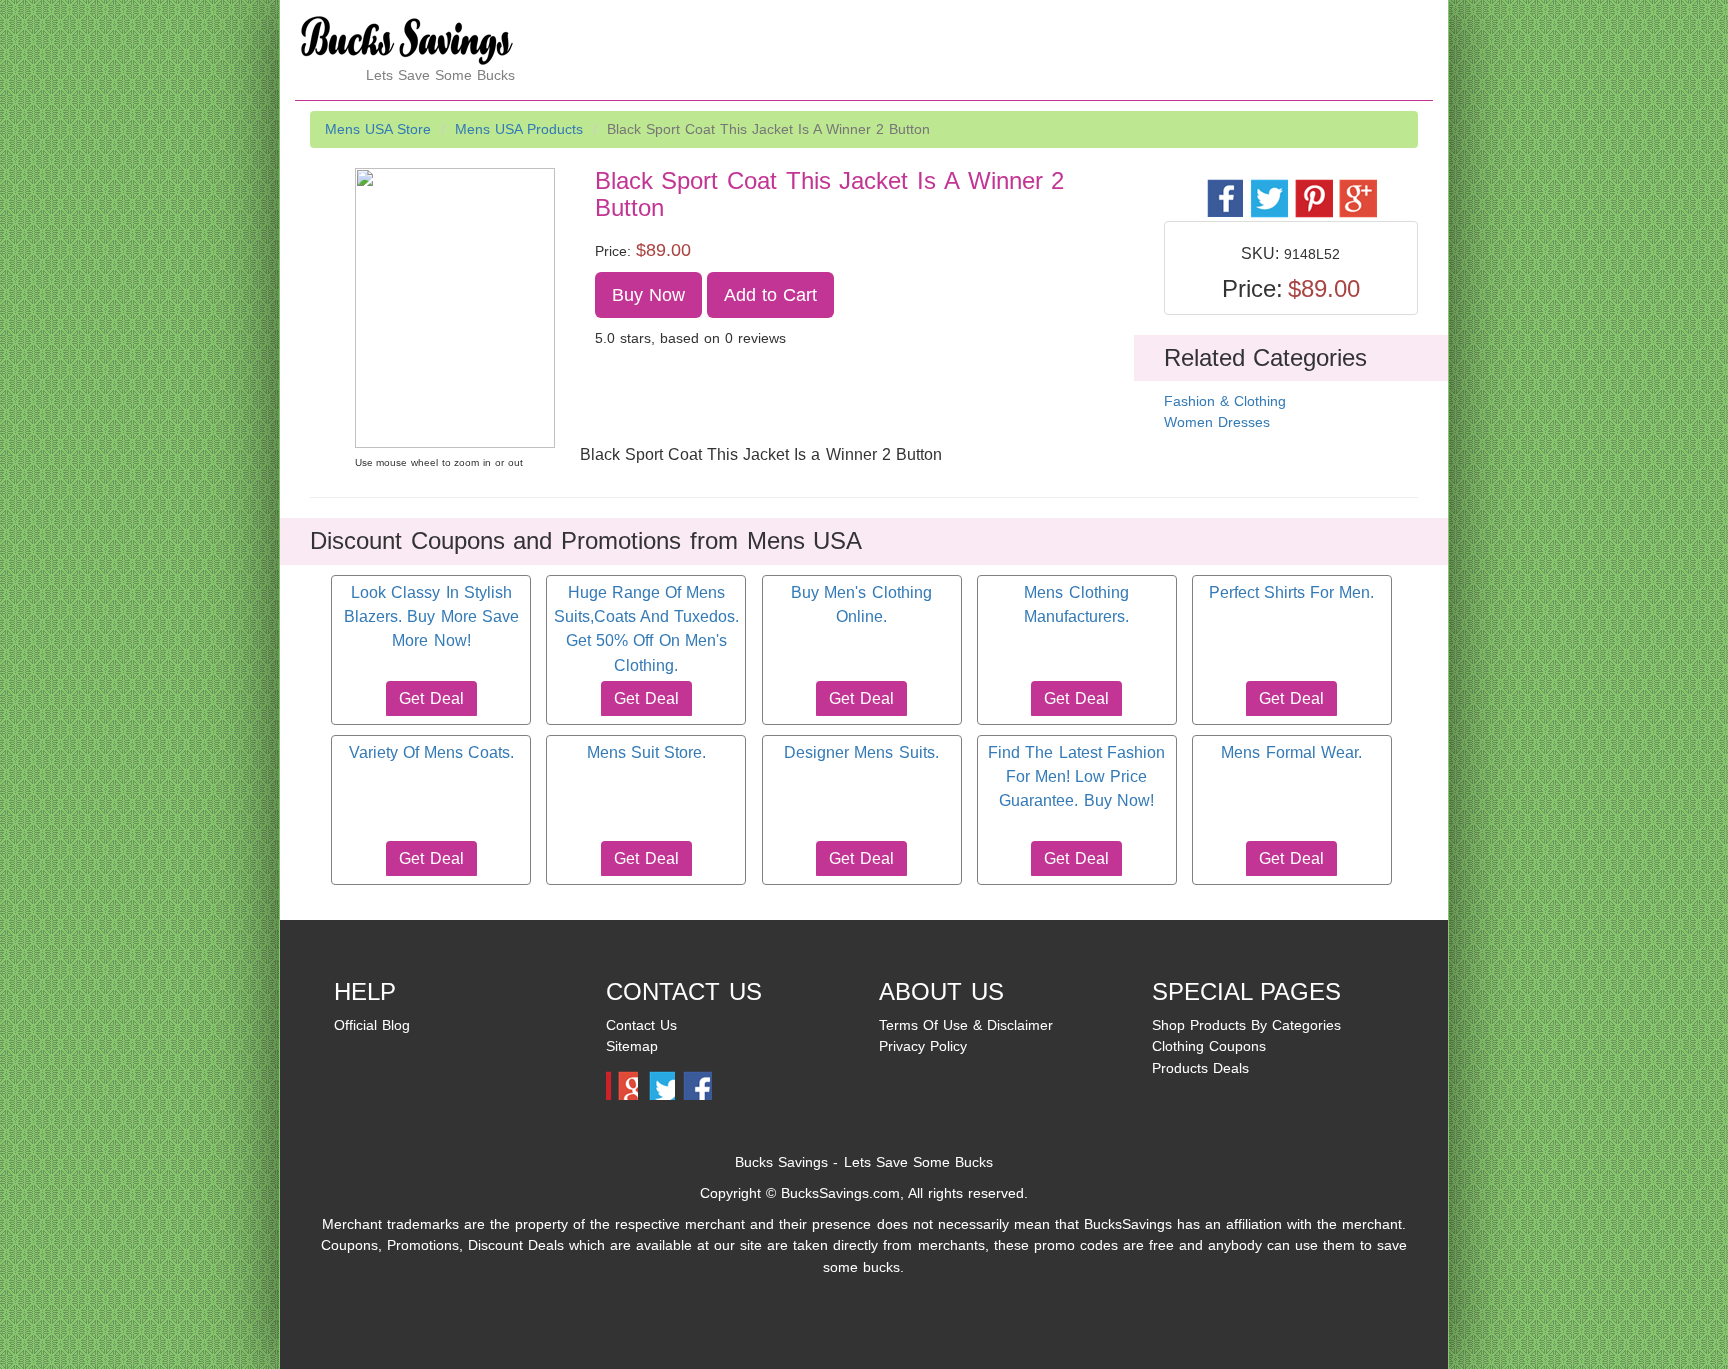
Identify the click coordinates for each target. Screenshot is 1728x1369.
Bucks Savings (781, 1162)
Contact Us (641, 1025)
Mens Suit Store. (646, 752)
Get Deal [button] (431, 698)
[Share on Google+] (1356, 187)
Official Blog (372, 1025)
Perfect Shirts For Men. (1291, 592)
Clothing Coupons (1209, 1046)
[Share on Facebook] (1224, 187)
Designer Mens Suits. (861, 752)
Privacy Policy (923, 1046)
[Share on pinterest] (1312, 187)
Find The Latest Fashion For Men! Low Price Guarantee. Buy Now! (1076, 777)
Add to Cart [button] (771, 295)
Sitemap (632, 1046)
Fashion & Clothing (1225, 401)
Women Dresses (1217, 422)
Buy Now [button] (648, 295)
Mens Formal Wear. (1291, 752)
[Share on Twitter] (1268, 187)
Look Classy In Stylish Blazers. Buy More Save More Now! (431, 617)
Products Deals (1200, 1068)
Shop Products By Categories (1246, 1025)
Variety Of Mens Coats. (431, 752)
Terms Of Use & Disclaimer (966, 1025)
